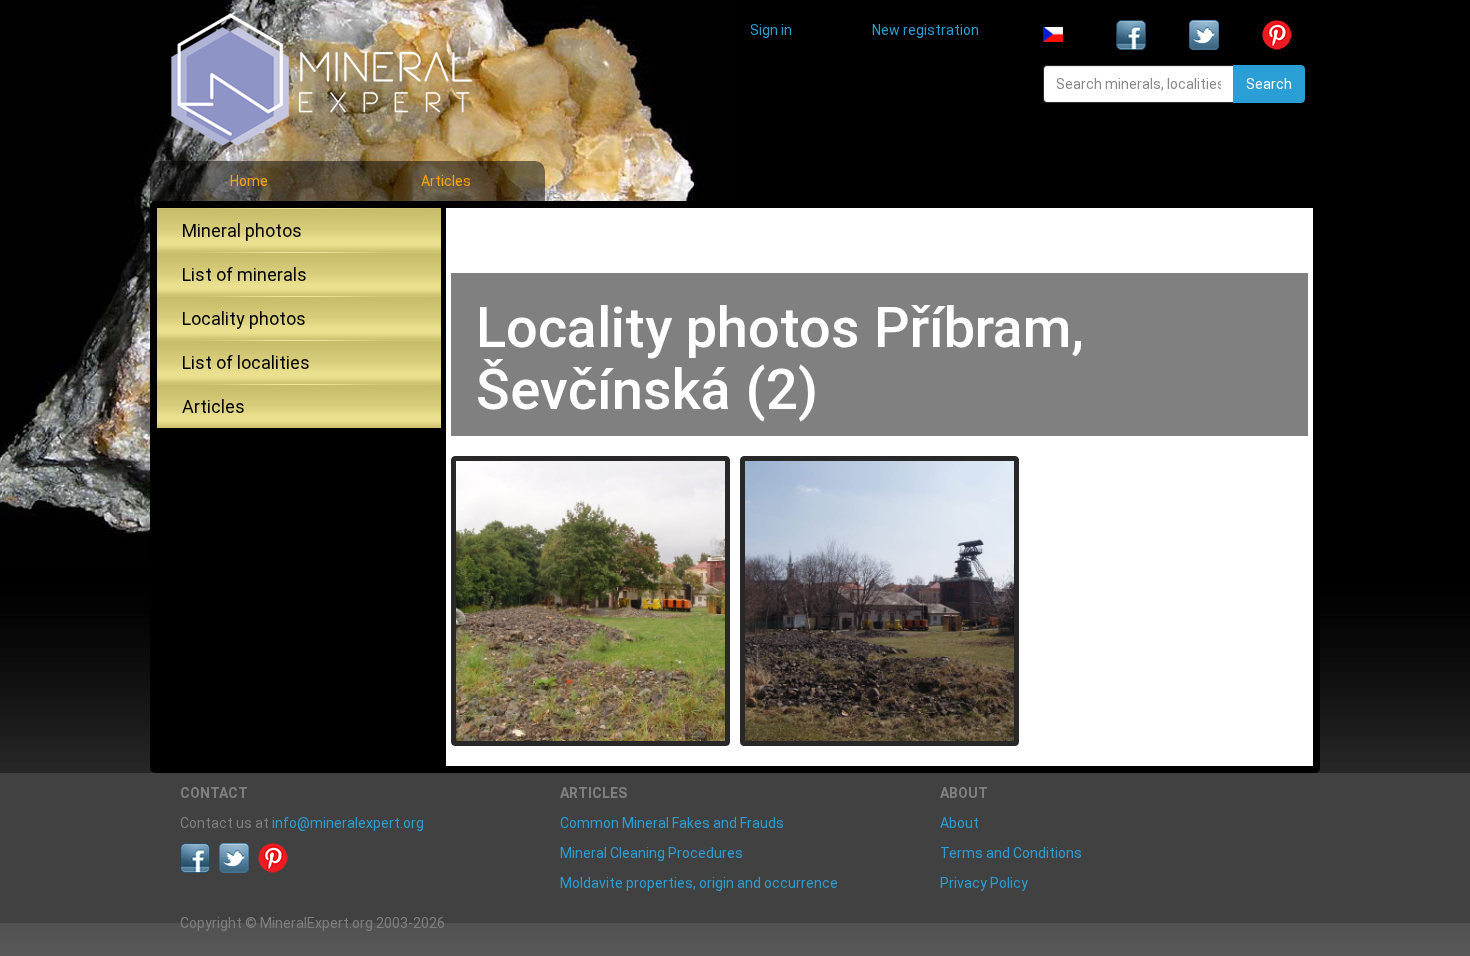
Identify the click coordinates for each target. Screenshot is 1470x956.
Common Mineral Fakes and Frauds (672, 823)
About (959, 823)
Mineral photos (242, 230)
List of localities (246, 362)
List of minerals (244, 274)
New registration (925, 30)
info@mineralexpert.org (348, 823)
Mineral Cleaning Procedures (651, 853)
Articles (446, 181)
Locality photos (244, 318)
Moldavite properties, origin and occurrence (699, 883)
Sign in (771, 30)
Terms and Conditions (1011, 853)
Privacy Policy (984, 883)
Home (249, 181)
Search (1269, 84)
